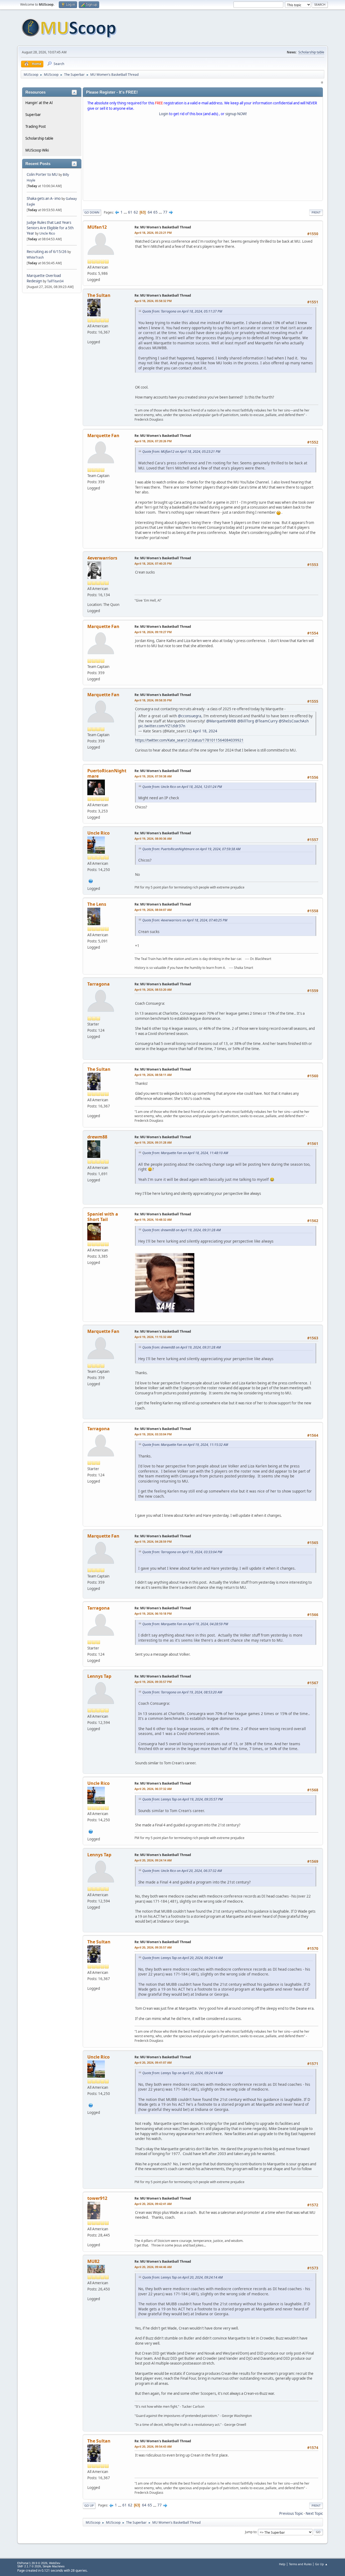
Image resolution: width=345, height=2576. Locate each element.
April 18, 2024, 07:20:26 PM (153, 441)
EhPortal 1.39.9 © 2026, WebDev (39, 2563)
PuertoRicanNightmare (107, 773)
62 (136, 212)
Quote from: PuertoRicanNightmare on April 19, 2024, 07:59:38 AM (191, 849)
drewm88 (97, 1137)
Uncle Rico (47, 233)
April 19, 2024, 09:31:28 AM (153, 1142)
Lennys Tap (99, 1676)
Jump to (251, 2532)
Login (164, 114)
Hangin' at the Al (39, 103)
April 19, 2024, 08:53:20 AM (153, 989)
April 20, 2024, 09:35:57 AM (153, 1947)
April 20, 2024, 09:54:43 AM (153, 2446)
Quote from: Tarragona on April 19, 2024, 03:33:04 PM (182, 1552)
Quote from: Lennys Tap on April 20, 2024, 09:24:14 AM (182, 1958)
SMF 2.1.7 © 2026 (29, 2566)
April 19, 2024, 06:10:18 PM (153, 1613)
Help (282, 2564)
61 (130, 212)
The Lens (97, 904)
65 (156, 212)
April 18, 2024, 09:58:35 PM (153, 700)
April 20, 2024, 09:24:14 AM (153, 1860)
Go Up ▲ (321, 2564)
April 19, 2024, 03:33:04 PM (153, 1434)
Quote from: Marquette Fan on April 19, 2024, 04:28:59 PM (185, 1624)
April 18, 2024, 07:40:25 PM (153, 563)
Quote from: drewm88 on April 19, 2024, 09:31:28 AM (182, 1230)
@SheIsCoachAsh (294, 721)
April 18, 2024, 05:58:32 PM (153, 301)
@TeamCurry (266, 721)
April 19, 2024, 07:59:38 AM (153, 776)
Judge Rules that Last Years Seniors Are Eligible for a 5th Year (50, 228)
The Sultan (99, 295)
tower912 (97, 2198)
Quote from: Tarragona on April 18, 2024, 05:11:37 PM (182, 311)
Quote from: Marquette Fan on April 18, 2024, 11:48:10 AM (185, 1153)
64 (150, 212)
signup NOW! (236, 114)
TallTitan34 (55, 281)
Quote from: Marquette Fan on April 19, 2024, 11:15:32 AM (185, 1445)
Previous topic (291, 2513)
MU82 (93, 2261)
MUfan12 (97, 227)
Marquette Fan (103, 435)
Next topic (314, 2513)
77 (165, 212)
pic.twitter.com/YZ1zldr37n (162, 726)
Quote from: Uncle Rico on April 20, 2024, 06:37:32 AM (182, 1871)
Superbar (33, 115)
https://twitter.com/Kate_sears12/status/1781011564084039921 (189, 740)
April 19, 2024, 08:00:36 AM (153, 838)
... (126, 212)
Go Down (92, 212)
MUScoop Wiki (37, 150)
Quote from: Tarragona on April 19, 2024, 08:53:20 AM (182, 1692)
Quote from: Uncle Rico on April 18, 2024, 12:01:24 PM (182, 787)
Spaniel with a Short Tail (103, 1217)
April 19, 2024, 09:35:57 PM (153, 1682)
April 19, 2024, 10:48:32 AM (153, 1220)
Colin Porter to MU (43, 174)
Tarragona (99, 984)
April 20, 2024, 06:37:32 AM (153, 1789)
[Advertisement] (203, 160)
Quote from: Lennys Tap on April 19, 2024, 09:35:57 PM (182, 1799)
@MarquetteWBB (221, 721)
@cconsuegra (190, 716)
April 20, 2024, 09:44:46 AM (153, 2267)
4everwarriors (102, 558)
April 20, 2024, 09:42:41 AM (153, 2204)
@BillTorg (246, 721)
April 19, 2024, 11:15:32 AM (153, 1337)
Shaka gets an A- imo (44, 198)
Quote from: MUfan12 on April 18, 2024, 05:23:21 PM (181, 452)
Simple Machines (54, 2566)
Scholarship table (311, 52)
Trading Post (36, 126)
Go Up (89, 2505)
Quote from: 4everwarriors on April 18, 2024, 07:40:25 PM (185, 920)
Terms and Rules (300, 2564)
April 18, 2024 (205, 731)
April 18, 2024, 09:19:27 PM (153, 632)
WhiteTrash (35, 257)
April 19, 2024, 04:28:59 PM (153, 1541)
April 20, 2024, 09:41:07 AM (153, 2062)
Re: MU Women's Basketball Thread (163, 227)
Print (316, 212)
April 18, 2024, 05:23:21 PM (153, 233)
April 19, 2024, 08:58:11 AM (153, 1075)
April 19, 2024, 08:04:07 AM (153, 910)
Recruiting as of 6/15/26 (47, 252)
